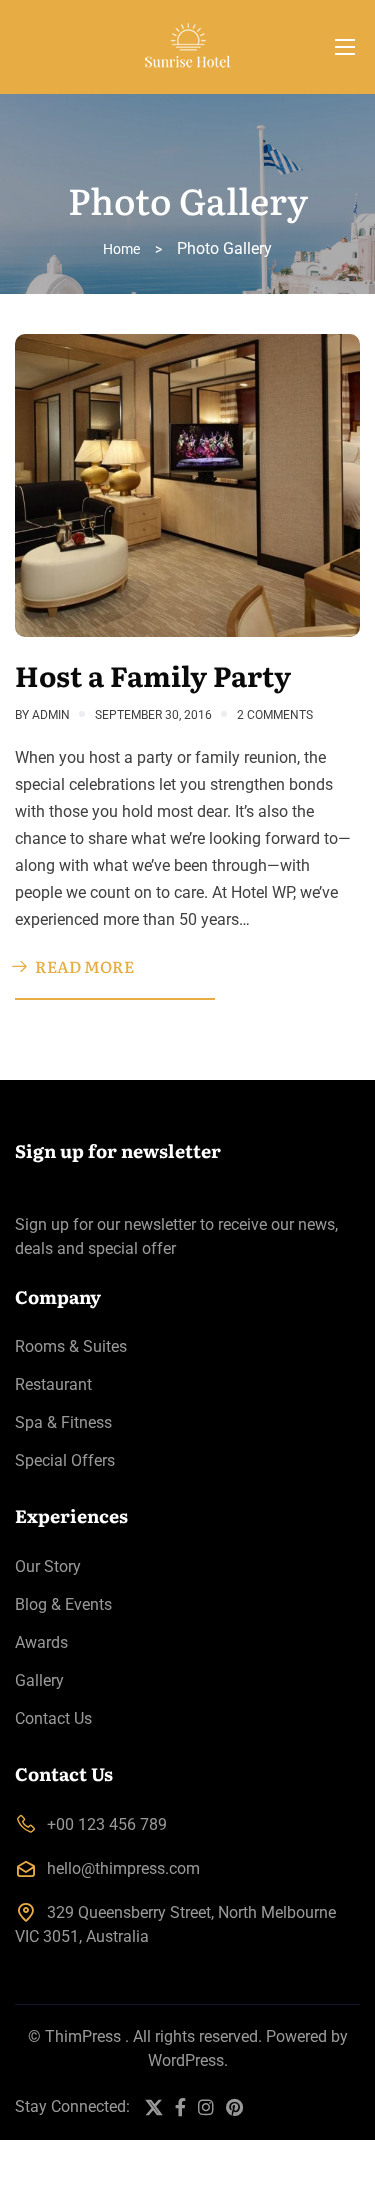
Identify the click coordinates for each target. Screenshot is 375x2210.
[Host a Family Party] (187, 484)
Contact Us (53, 1718)
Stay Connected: (72, 2106)
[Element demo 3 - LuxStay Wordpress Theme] (187, 47)
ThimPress (83, 2036)
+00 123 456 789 (107, 1824)
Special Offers (65, 1460)
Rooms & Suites (71, 1346)
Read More (84, 966)
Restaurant (53, 1384)
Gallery (39, 1680)
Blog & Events (63, 1604)
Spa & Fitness (63, 1422)
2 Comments (275, 715)
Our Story (48, 1566)
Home (121, 249)
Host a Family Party (153, 675)
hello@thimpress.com (123, 1868)
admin (51, 715)
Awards (41, 1642)
